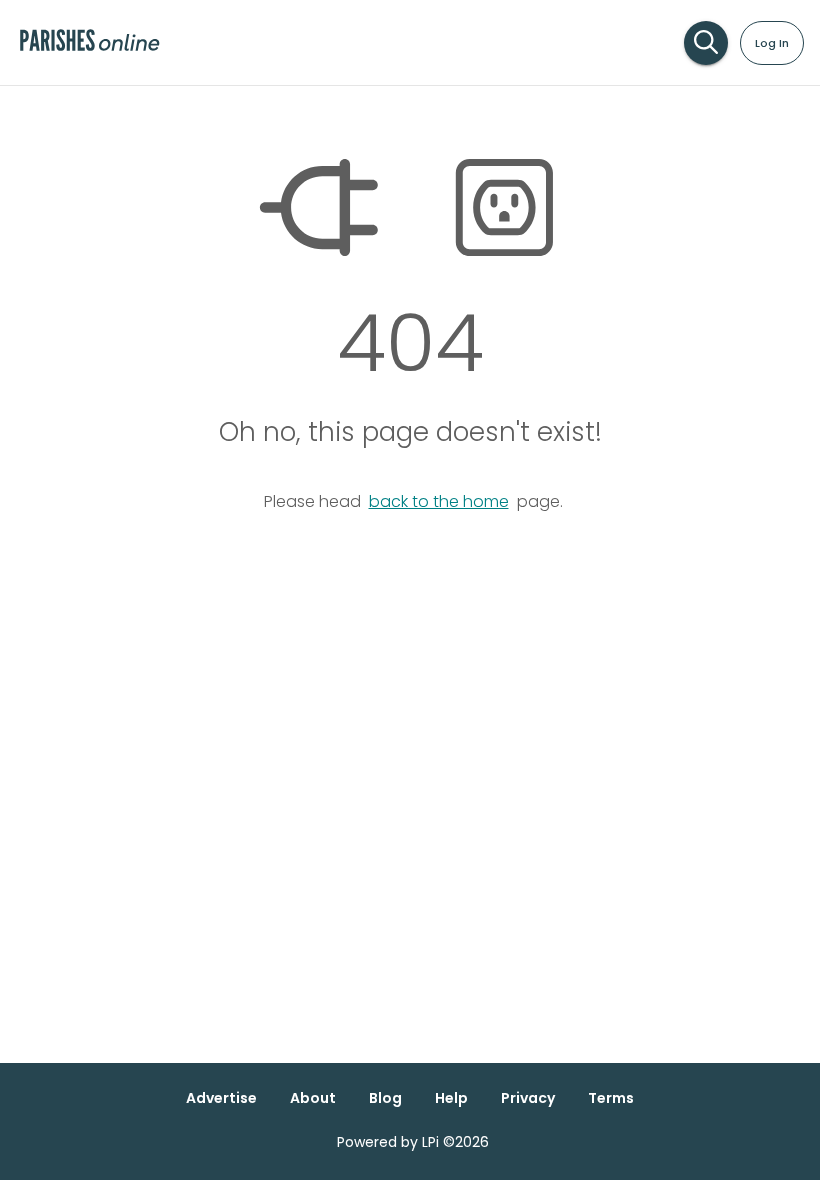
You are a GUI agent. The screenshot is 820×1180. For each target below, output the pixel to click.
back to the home (439, 501)
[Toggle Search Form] (706, 43)
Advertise (221, 1098)
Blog (385, 1098)
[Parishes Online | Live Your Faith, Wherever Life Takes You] (89, 50)
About (313, 1098)
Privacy (528, 1098)
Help (451, 1098)
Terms (611, 1098)
